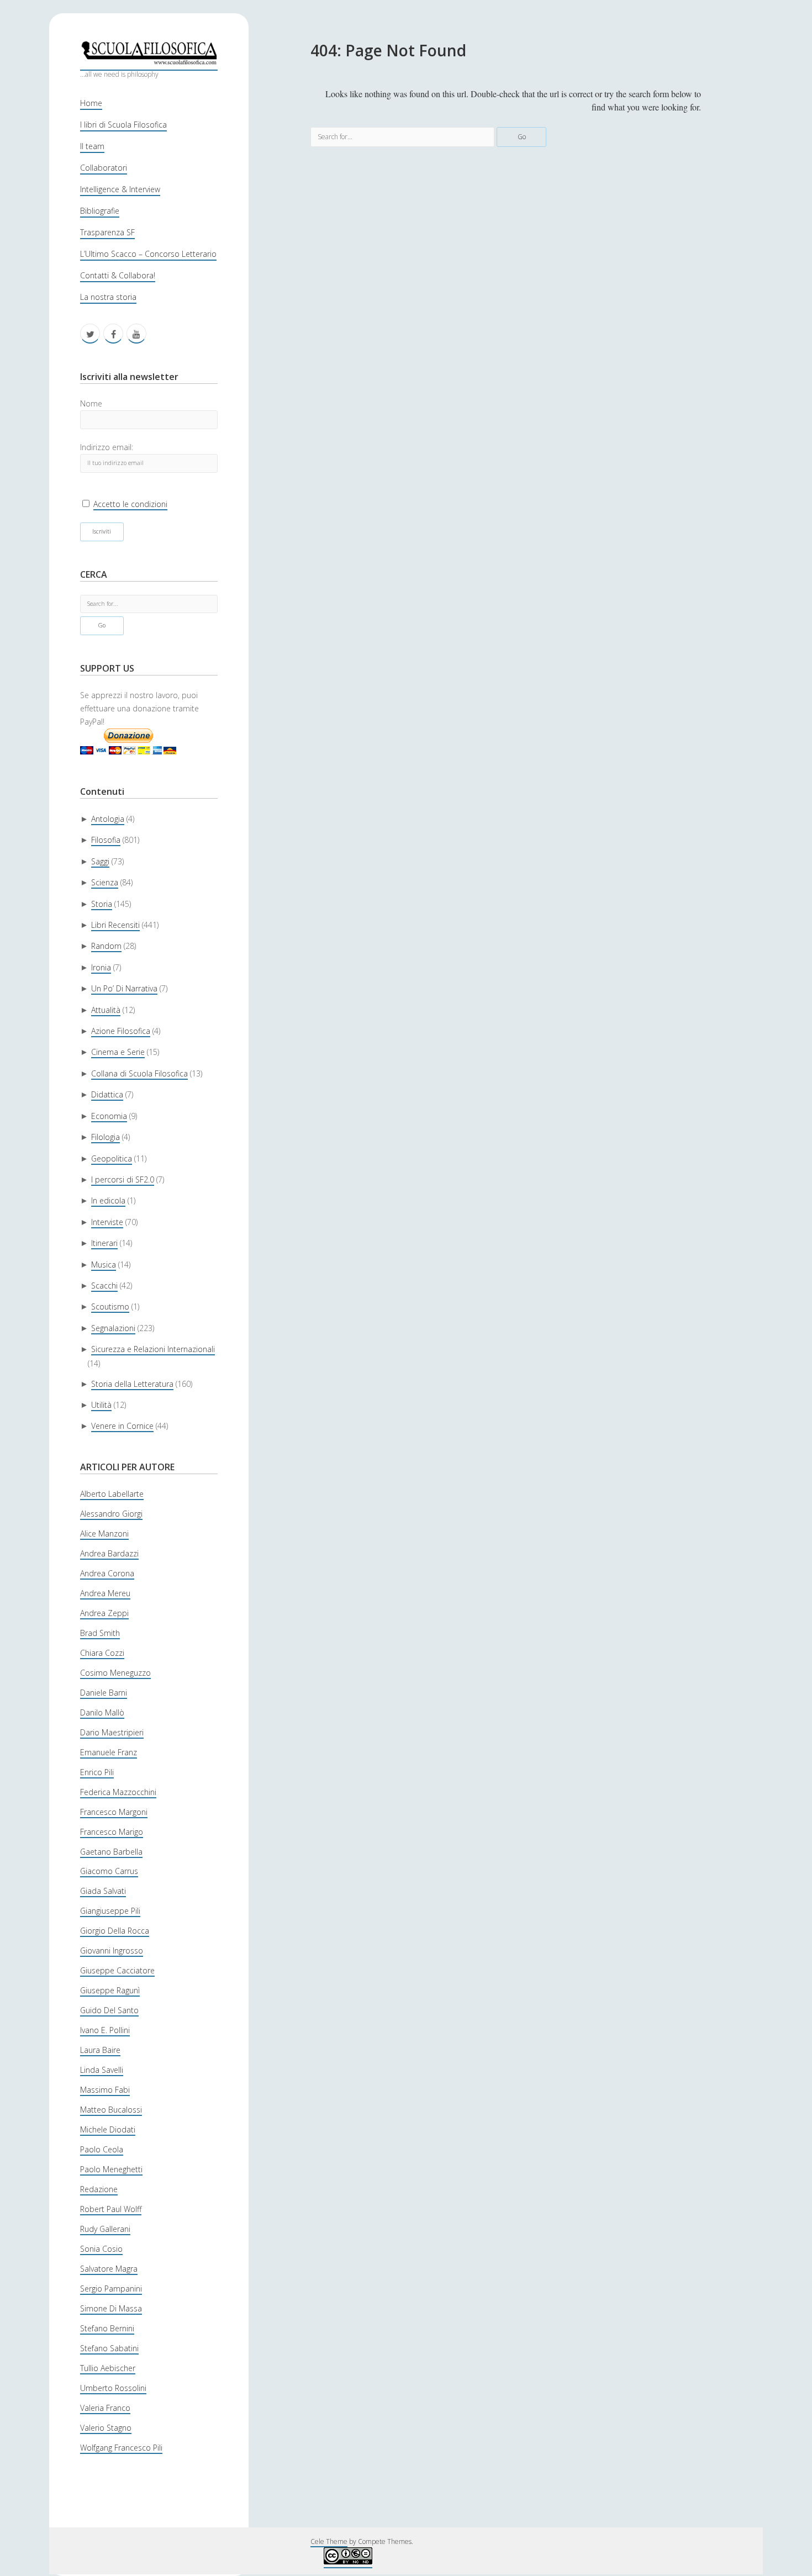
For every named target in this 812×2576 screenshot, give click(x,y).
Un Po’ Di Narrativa (124, 988)
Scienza (105, 882)
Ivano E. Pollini (105, 2030)
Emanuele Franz (109, 1752)
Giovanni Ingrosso (112, 1951)
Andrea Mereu (105, 1593)
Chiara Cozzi (102, 1653)
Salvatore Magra (109, 2269)
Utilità (101, 1405)
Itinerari (104, 1243)
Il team (92, 146)
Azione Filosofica (121, 1031)
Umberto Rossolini (113, 2388)
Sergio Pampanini (111, 2289)
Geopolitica (112, 1158)
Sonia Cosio (101, 2249)
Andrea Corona (107, 1573)
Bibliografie (100, 211)
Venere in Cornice (122, 1426)
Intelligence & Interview (120, 189)
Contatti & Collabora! (118, 275)
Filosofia (106, 840)
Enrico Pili (97, 1772)
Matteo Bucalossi (111, 2110)
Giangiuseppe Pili (110, 1911)
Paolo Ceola (102, 2149)
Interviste (107, 1222)
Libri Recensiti (115, 925)
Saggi (100, 861)
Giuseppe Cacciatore (117, 1970)
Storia (102, 904)
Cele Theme (329, 2541)
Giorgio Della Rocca (115, 1931)
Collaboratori (104, 168)
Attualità (106, 1010)
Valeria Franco (105, 2408)
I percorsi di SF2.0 (123, 1179)
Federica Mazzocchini (118, 1792)
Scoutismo (110, 1307)
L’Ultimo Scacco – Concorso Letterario (148, 254)
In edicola (108, 1200)
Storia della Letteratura (132, 1384)
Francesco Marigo (112, 1832)
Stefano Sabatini (109, 2348)
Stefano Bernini (107, 2328)
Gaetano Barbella (111, 1852)
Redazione (99, 2189)
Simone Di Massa (111, 2308)
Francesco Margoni (114, 1812)
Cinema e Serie (118, 1052)
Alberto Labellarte (112, 1494)
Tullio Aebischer (108, 2368)
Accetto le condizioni (130, 504)
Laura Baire (100, 2050)
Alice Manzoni (104, 1534)
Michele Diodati (108, 2129)
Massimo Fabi (105, 2090)
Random (106, 946)
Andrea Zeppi (104, 1613)
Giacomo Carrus (109, 1871)
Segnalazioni (113, 1328)
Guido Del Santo (109, 2010)
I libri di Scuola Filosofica (123, 125)
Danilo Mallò (102, 1712)
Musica (104, 1265)
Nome (91, 403)
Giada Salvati (103, 1891)
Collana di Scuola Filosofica (139, 1073)
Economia (109, 1116)
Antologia (108, 819)
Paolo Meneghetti (111, 2169)
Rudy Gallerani (105, 2229)
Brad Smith (100, 1633)
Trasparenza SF (107, 232)
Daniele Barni (104, 1693)
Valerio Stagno (106, 2428)
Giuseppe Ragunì (110, 1990)
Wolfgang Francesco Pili (121, 2448)
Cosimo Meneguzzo (115, 1673)
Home (91, 103)
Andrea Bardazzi (109, 1553)
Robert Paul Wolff (111, 2209)
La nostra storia (108, 297)
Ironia (101, 967)
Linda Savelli (102, 2070)
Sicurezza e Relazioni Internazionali (153, 1349)
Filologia (106, 1137)
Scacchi (104, 1286)
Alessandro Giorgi (111, 1514)
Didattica (107, 1094)
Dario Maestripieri (112, 1732)
